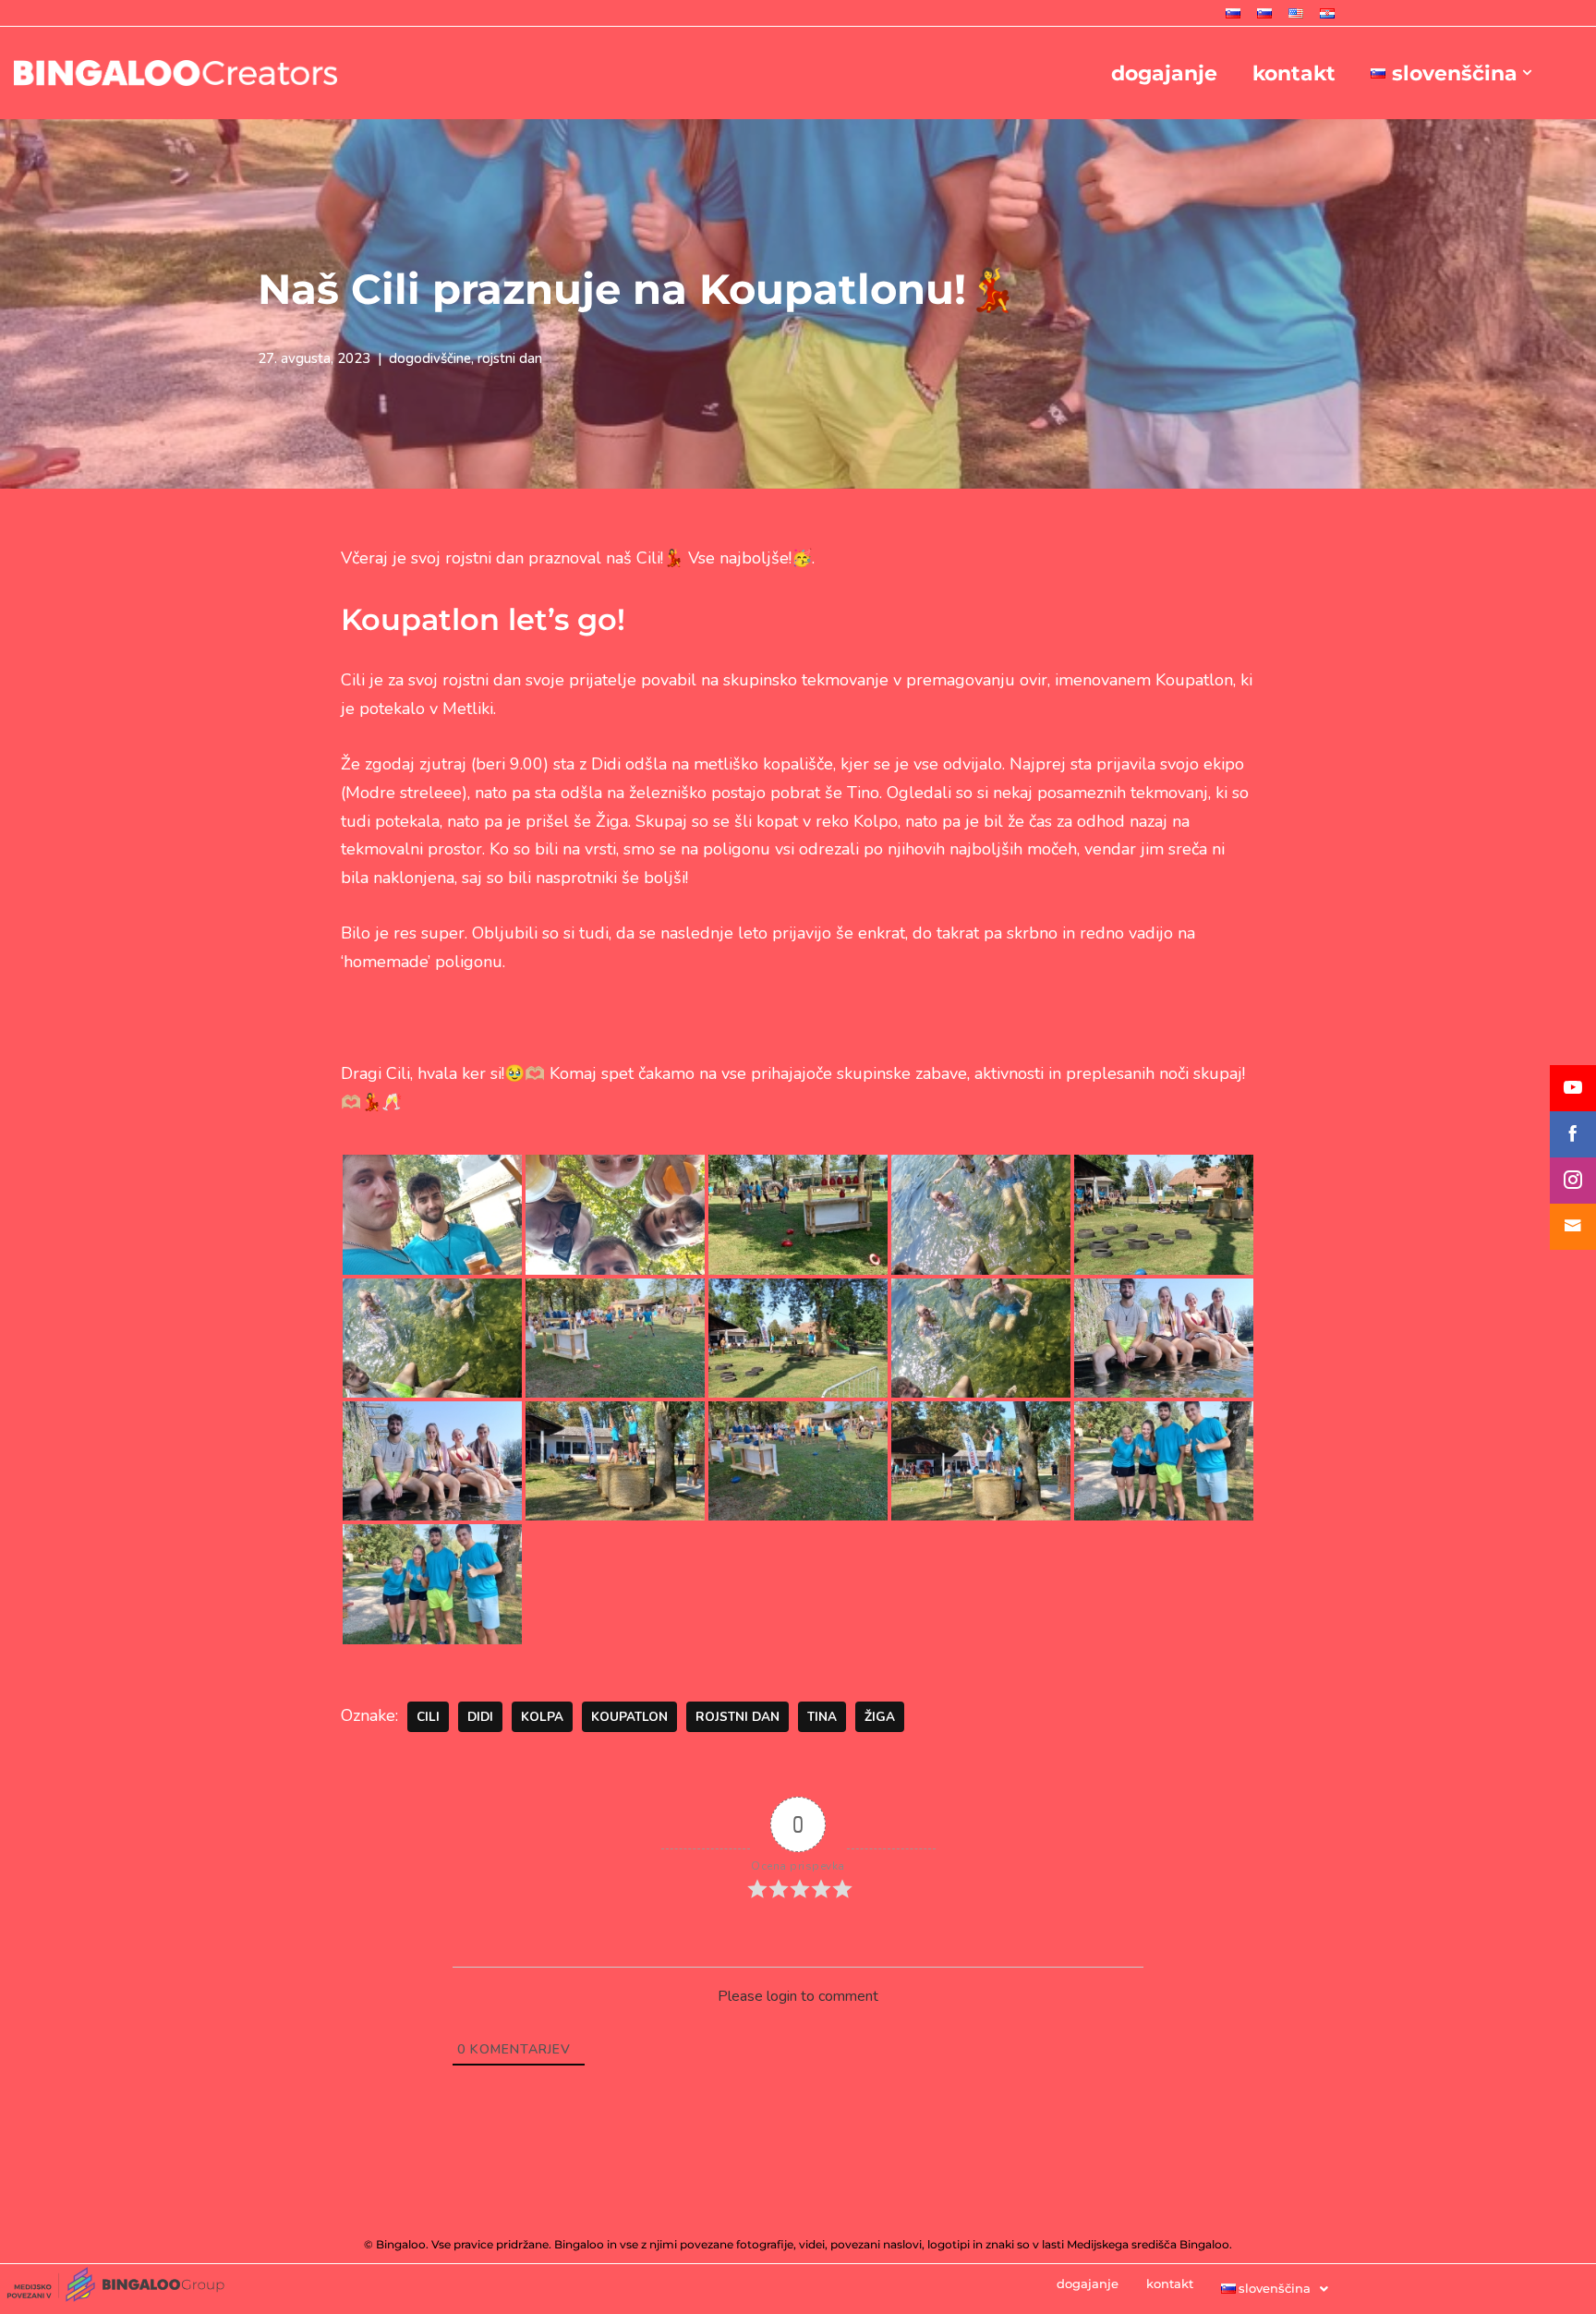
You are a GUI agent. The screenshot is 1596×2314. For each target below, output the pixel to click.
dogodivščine (430, 358)
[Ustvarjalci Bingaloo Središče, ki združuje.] (175, 73)
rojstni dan (510, 358)
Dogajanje (1164, 73)
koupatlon (629, 1717)
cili (428, 1717)
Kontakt (1294, 73)
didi (480, 1717)
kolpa (542, 1717)
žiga (880, 1717)
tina (822, 1717)
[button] (1527, 73)
